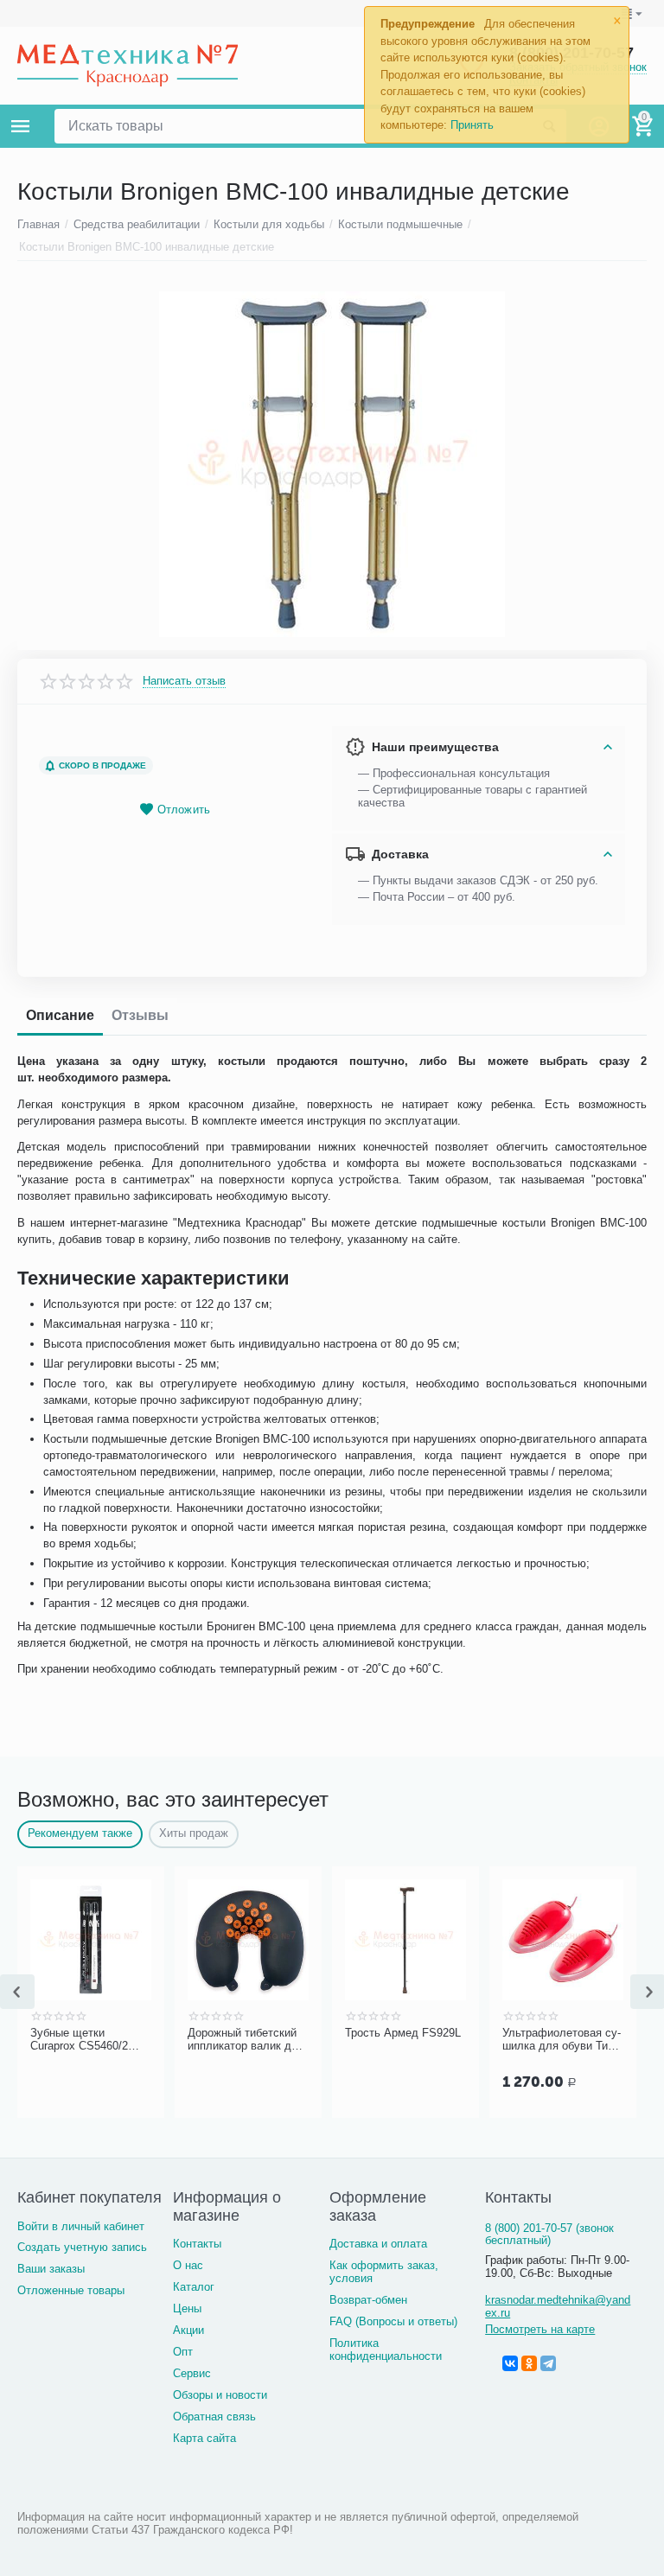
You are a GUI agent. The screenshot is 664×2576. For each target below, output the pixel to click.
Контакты (197, 2244)
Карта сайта (204, 2438)
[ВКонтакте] (510, 2363)
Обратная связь (214, 2417)
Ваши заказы (51, 2269)
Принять (472, 125)
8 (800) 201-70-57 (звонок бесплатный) (549, 2235)
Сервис (192, 2373)
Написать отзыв (184, 681)
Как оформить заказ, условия (384, 2272)
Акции (188, 2330)
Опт (183, 2352)
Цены (187, 2308)
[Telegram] (548, 2363)
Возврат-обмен (368, 2300)
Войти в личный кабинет (81, 2226)
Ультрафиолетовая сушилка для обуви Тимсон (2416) (424, 2040)
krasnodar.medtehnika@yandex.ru (558, 2306)
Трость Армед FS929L (265, 2033)
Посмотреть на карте (540, 2329)
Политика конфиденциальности (386, 2350)
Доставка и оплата (378, 2244)
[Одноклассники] (529, 2363)
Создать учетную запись (82, 2247)
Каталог (194, 2287)
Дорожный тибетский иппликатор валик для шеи (109, 2040)
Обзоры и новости (220, 2395)
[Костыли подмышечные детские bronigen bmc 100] (332, 464)
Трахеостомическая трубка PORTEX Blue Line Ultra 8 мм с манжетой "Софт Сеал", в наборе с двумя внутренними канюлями (580, 2040)
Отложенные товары (71, 2290)
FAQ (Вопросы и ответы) (393, 2321)
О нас (188, 2265)
